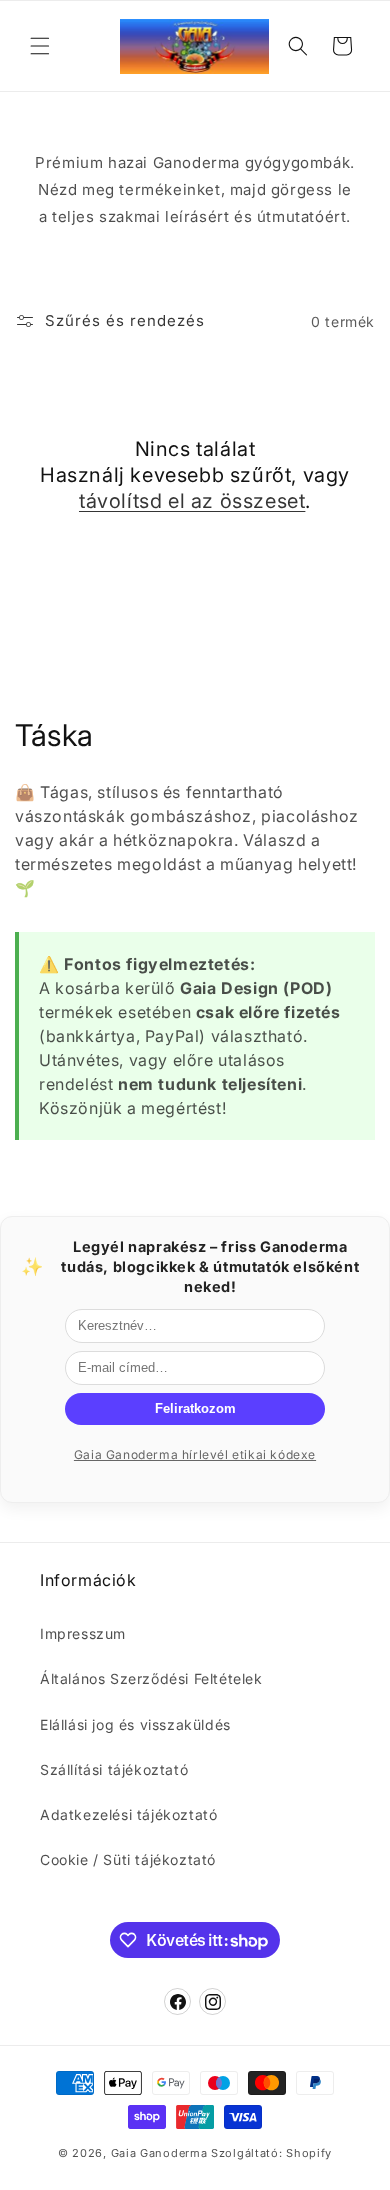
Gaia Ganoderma (159, 2153)
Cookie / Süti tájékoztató (128, 1859)
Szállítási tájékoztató (114, 1769)
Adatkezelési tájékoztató (128, 1814)
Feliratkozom (195, 1409)
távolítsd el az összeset (192, 501)
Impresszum (83, 1633)
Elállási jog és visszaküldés (135, 1724)
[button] (40, 46)
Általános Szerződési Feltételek (151, 1678)
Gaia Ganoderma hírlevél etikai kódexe (195, 1454)
